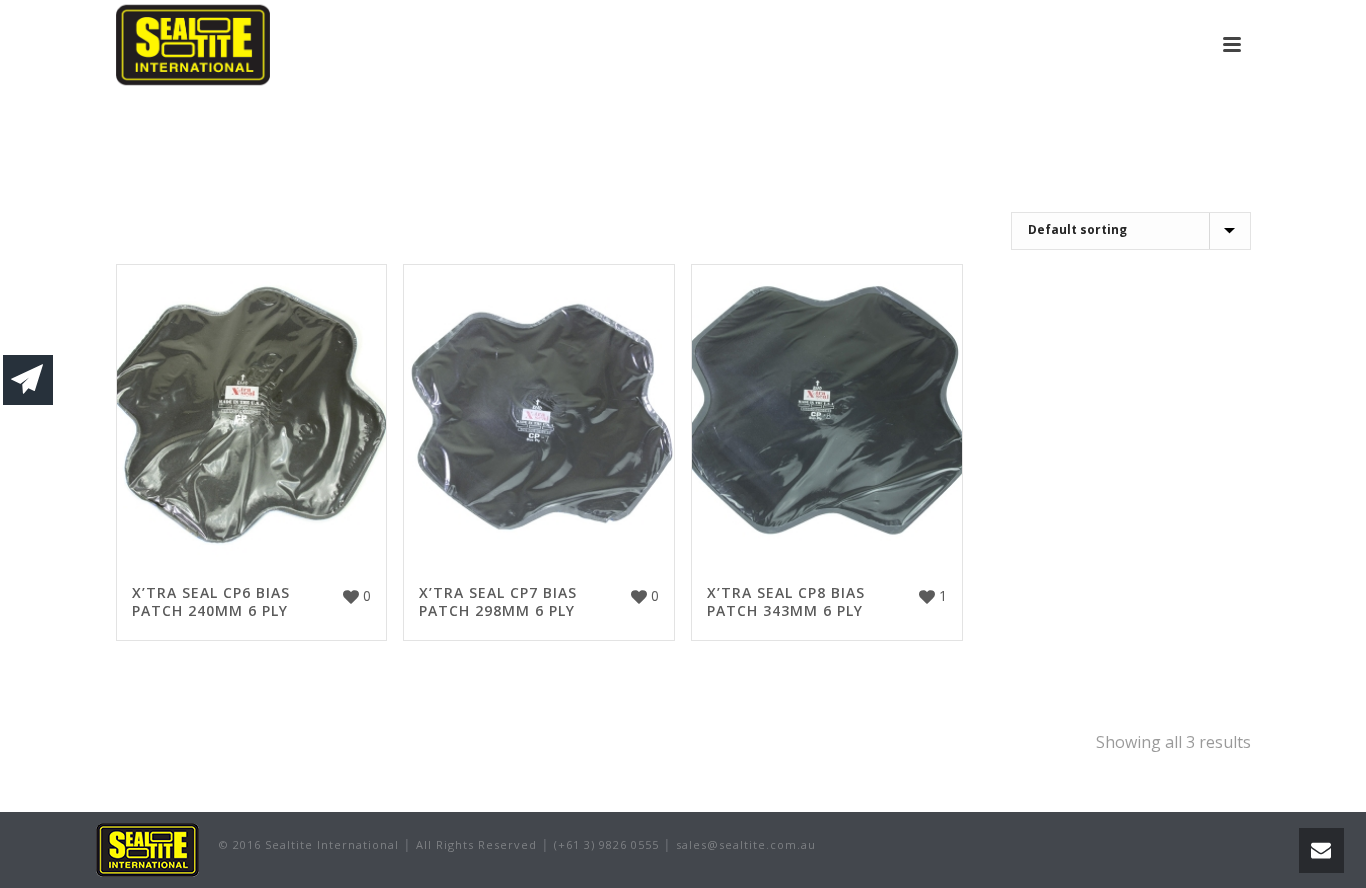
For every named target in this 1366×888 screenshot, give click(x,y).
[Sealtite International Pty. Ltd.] (147, 848)
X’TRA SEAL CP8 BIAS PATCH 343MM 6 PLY (786, 601)
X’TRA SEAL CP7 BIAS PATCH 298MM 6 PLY (498, 601)
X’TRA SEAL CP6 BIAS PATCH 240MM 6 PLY (211, 601)
